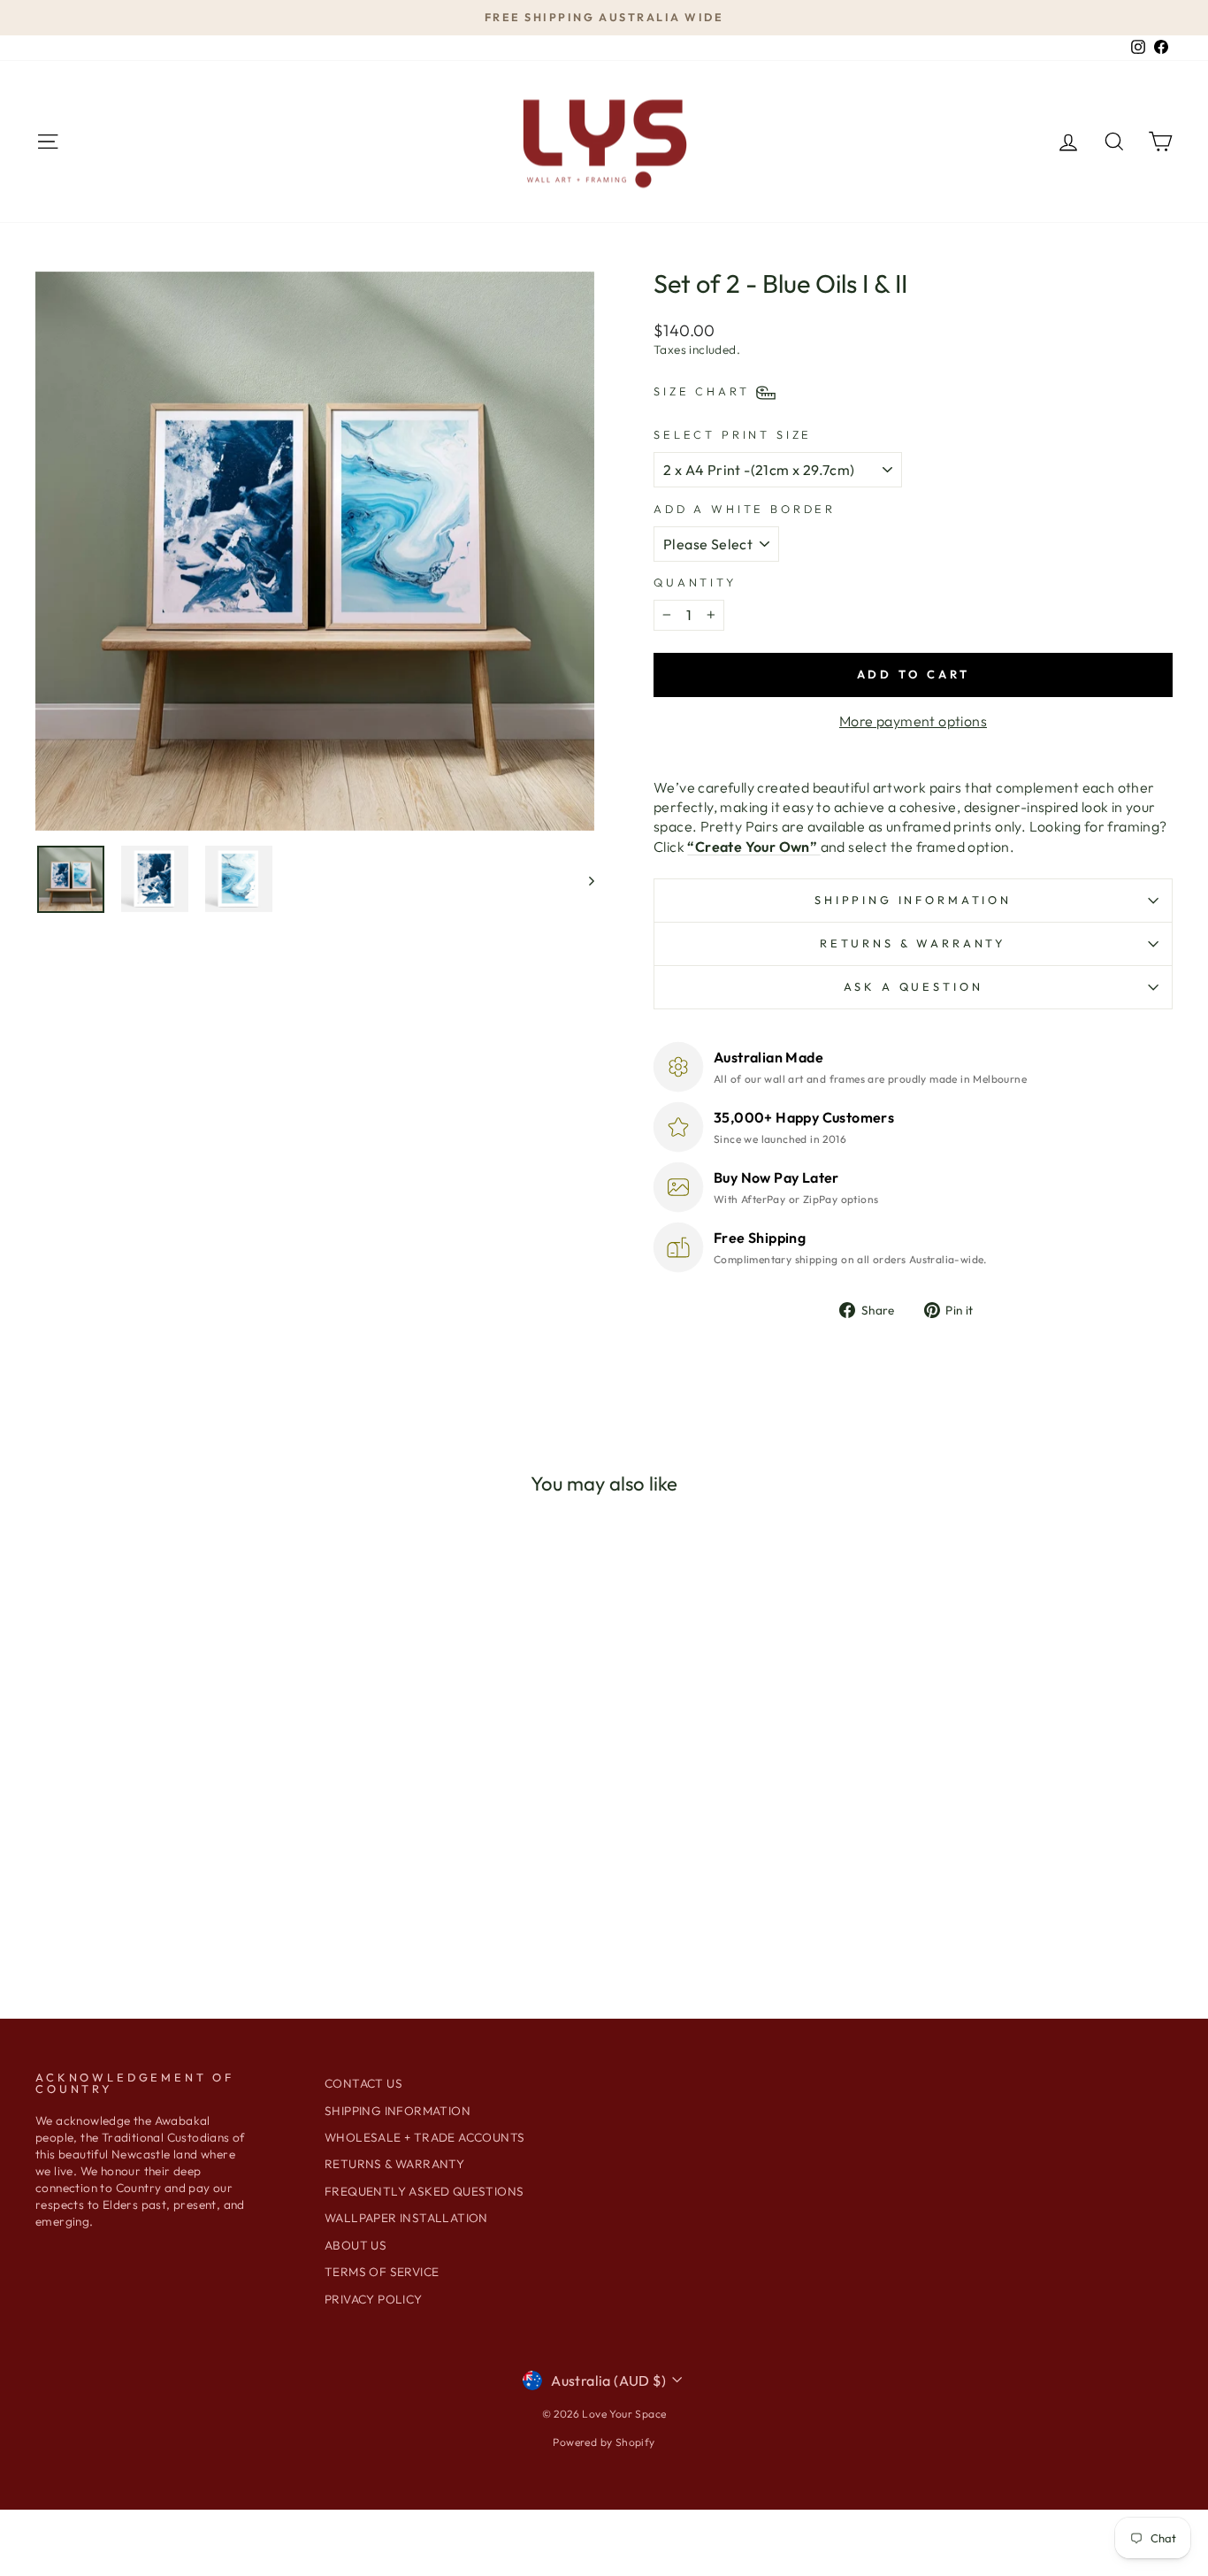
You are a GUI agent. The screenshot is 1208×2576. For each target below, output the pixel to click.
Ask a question (914, 986)
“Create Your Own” (753, 847)
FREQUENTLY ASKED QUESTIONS (424, 2191)
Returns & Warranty (913, 943)
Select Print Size (733, 434)
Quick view (170, 1787)
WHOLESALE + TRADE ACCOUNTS (424, 2137)
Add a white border (745, 509)
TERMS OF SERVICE (382, 2272)
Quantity (695, 582)
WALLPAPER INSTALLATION (406, 2218)
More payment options (913, 721)
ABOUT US (356, 2245)
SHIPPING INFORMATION (913, 900)
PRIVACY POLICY (374, 2299)
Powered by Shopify (604, 2442)
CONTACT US (363, 2083)
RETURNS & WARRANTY (394, 2164)
